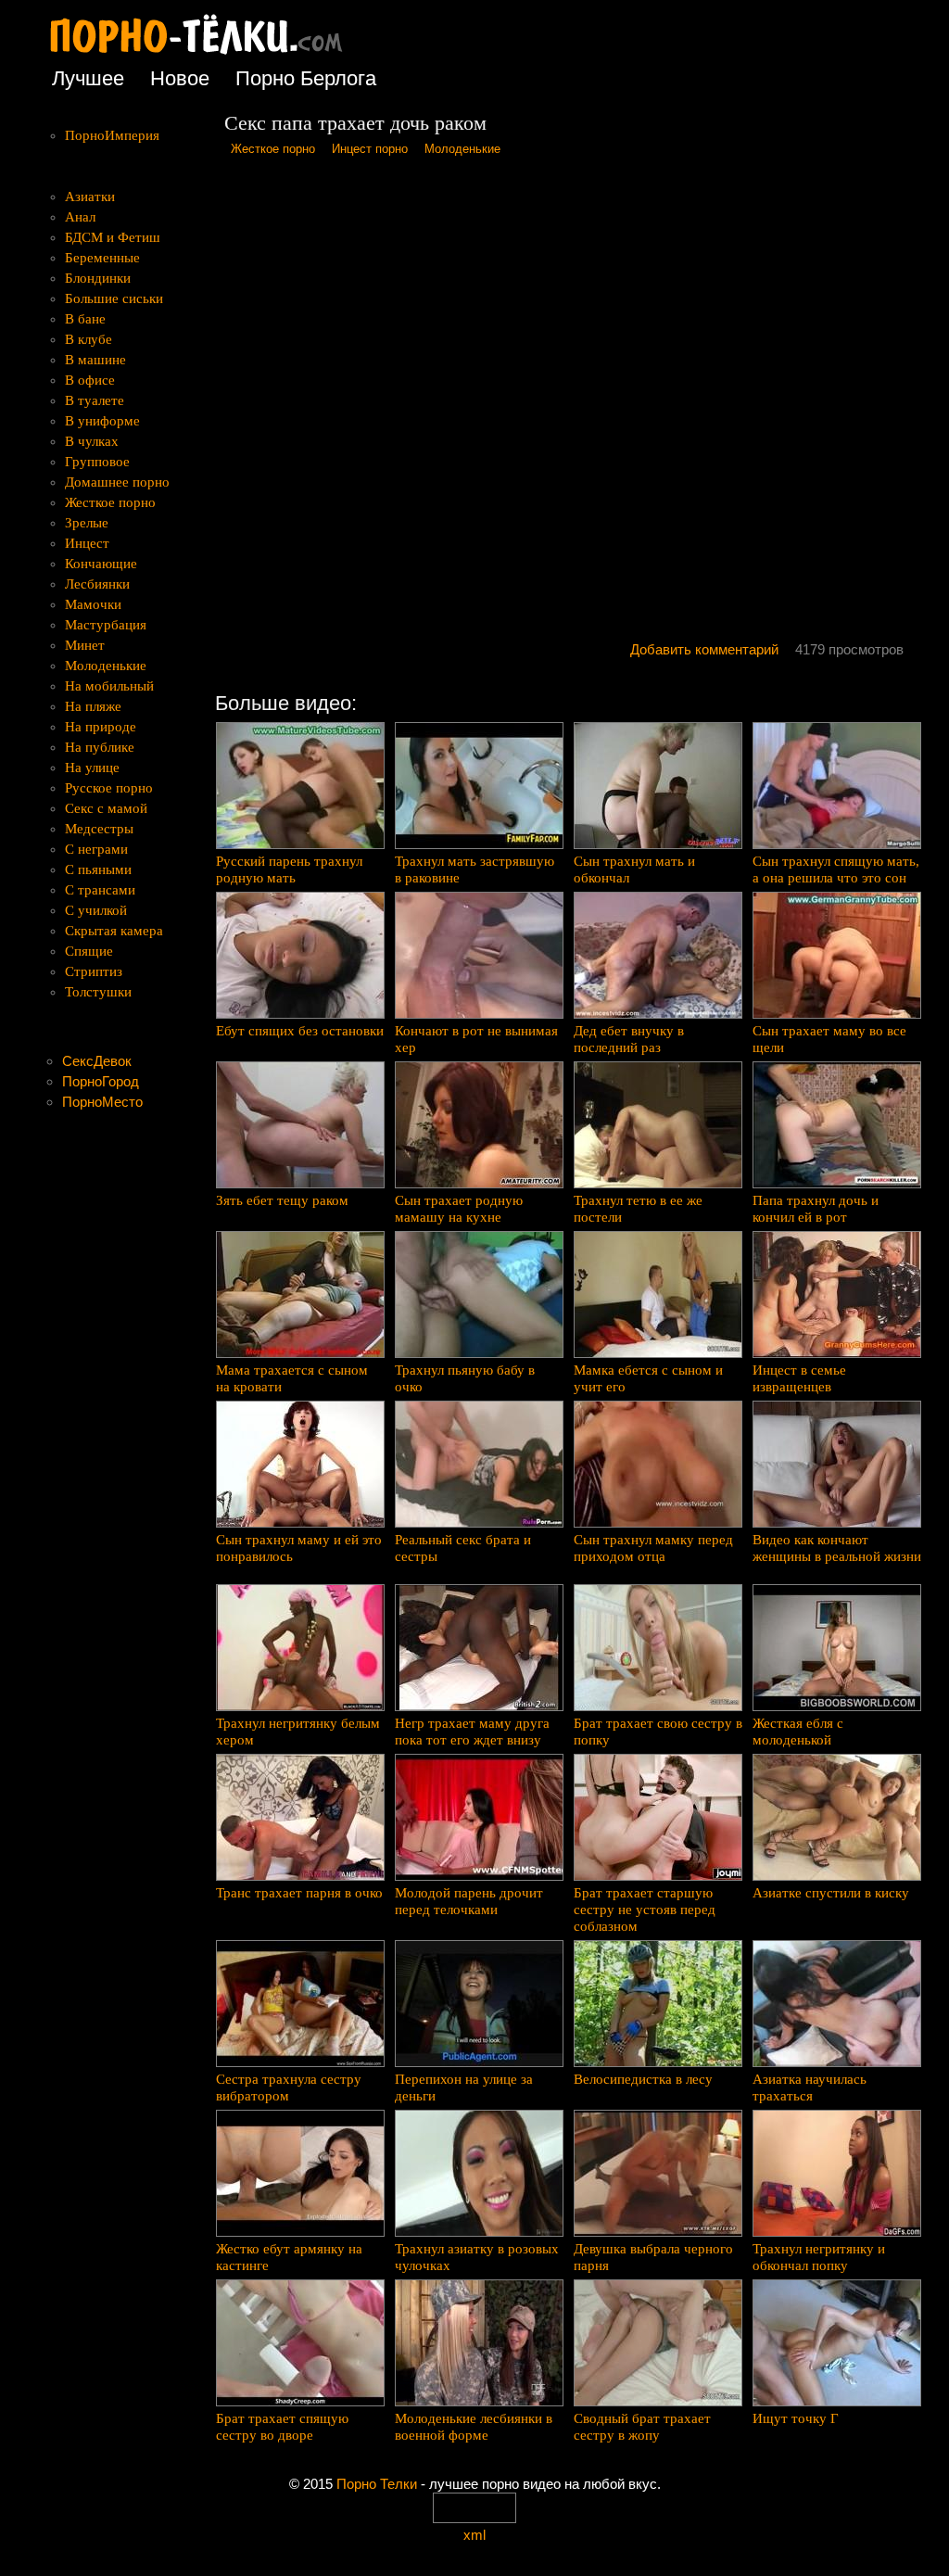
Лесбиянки (97, 584)
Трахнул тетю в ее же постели (638, 1209)
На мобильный (109, 686)
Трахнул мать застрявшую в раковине (474, 869)
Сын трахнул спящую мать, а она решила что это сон (836, 869)
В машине (95, 360)
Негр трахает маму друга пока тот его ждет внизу (472, 1732)
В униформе (102, 421)
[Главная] (210, 55)
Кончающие (101, 564)
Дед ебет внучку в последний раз (629, 1039)
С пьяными (98, 869)
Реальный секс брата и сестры (463, 1548)
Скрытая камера (114, 931)
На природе (101, 727)
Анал (80, 217)
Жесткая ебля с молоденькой (798, 1732)
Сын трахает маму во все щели (829, 1039)
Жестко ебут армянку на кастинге (289, 2257)
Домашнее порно (117, 482)
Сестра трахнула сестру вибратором (289, 2087)
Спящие (89, 951)
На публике (100, 747)
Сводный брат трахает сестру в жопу (642, 2427)
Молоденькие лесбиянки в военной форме (474, 2427)
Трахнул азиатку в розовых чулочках (477, 2257)
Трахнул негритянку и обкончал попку (819, 2257)
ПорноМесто (102, 1102)
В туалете (95, 400)
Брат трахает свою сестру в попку (658, 1732)
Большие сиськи (114, 298)
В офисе (90, 380)
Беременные (102, 258)
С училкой (96, 910)
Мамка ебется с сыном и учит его (648, 1378)
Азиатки (90, 197)
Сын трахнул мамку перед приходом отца (653, 1548)
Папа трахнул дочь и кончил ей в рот (816, 1209)
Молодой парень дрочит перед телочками (469, 1901)
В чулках (92, 441)
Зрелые (87, 523)
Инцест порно (370, 149)
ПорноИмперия (112, 135)
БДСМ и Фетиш (113, 237)
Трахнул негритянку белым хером (298, 1732)
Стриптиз (94, 971)
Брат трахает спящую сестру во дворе (282, 2427)
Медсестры (99, 829)
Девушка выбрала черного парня (653, 2257)
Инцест (87, 543)
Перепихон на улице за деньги (464, 2087)
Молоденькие (462, 149)
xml (474, 2535)
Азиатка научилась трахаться (810, 2087)
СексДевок (97, 1061)
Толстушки (98, 992)
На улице (92, 768)
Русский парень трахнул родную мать (289, 869)
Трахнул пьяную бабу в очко (465, 1378)
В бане (85, 319)
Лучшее (88, 78)
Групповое (97, 462)
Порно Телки (377, 2484)
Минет (85, 645)
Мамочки (93, 604)
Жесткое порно (273, 149)
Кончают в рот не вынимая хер (476, 1039)
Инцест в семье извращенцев (799, 1378)
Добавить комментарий (704, 649)
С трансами (100, 890)
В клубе (89, 339)
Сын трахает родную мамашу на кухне (459, 1209)
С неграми (96, 849)
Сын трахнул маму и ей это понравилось (299, 1548)
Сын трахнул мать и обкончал (634, 869)
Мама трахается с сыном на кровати (292, 1378)
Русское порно (109, 788)
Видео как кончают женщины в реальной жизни (837, 1548)
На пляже (93, 706)
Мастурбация (106, 625)
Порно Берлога (306, 78)
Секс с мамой (106, 808)
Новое (180, 78)
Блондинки (98, 278)
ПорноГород (101, 1081)
